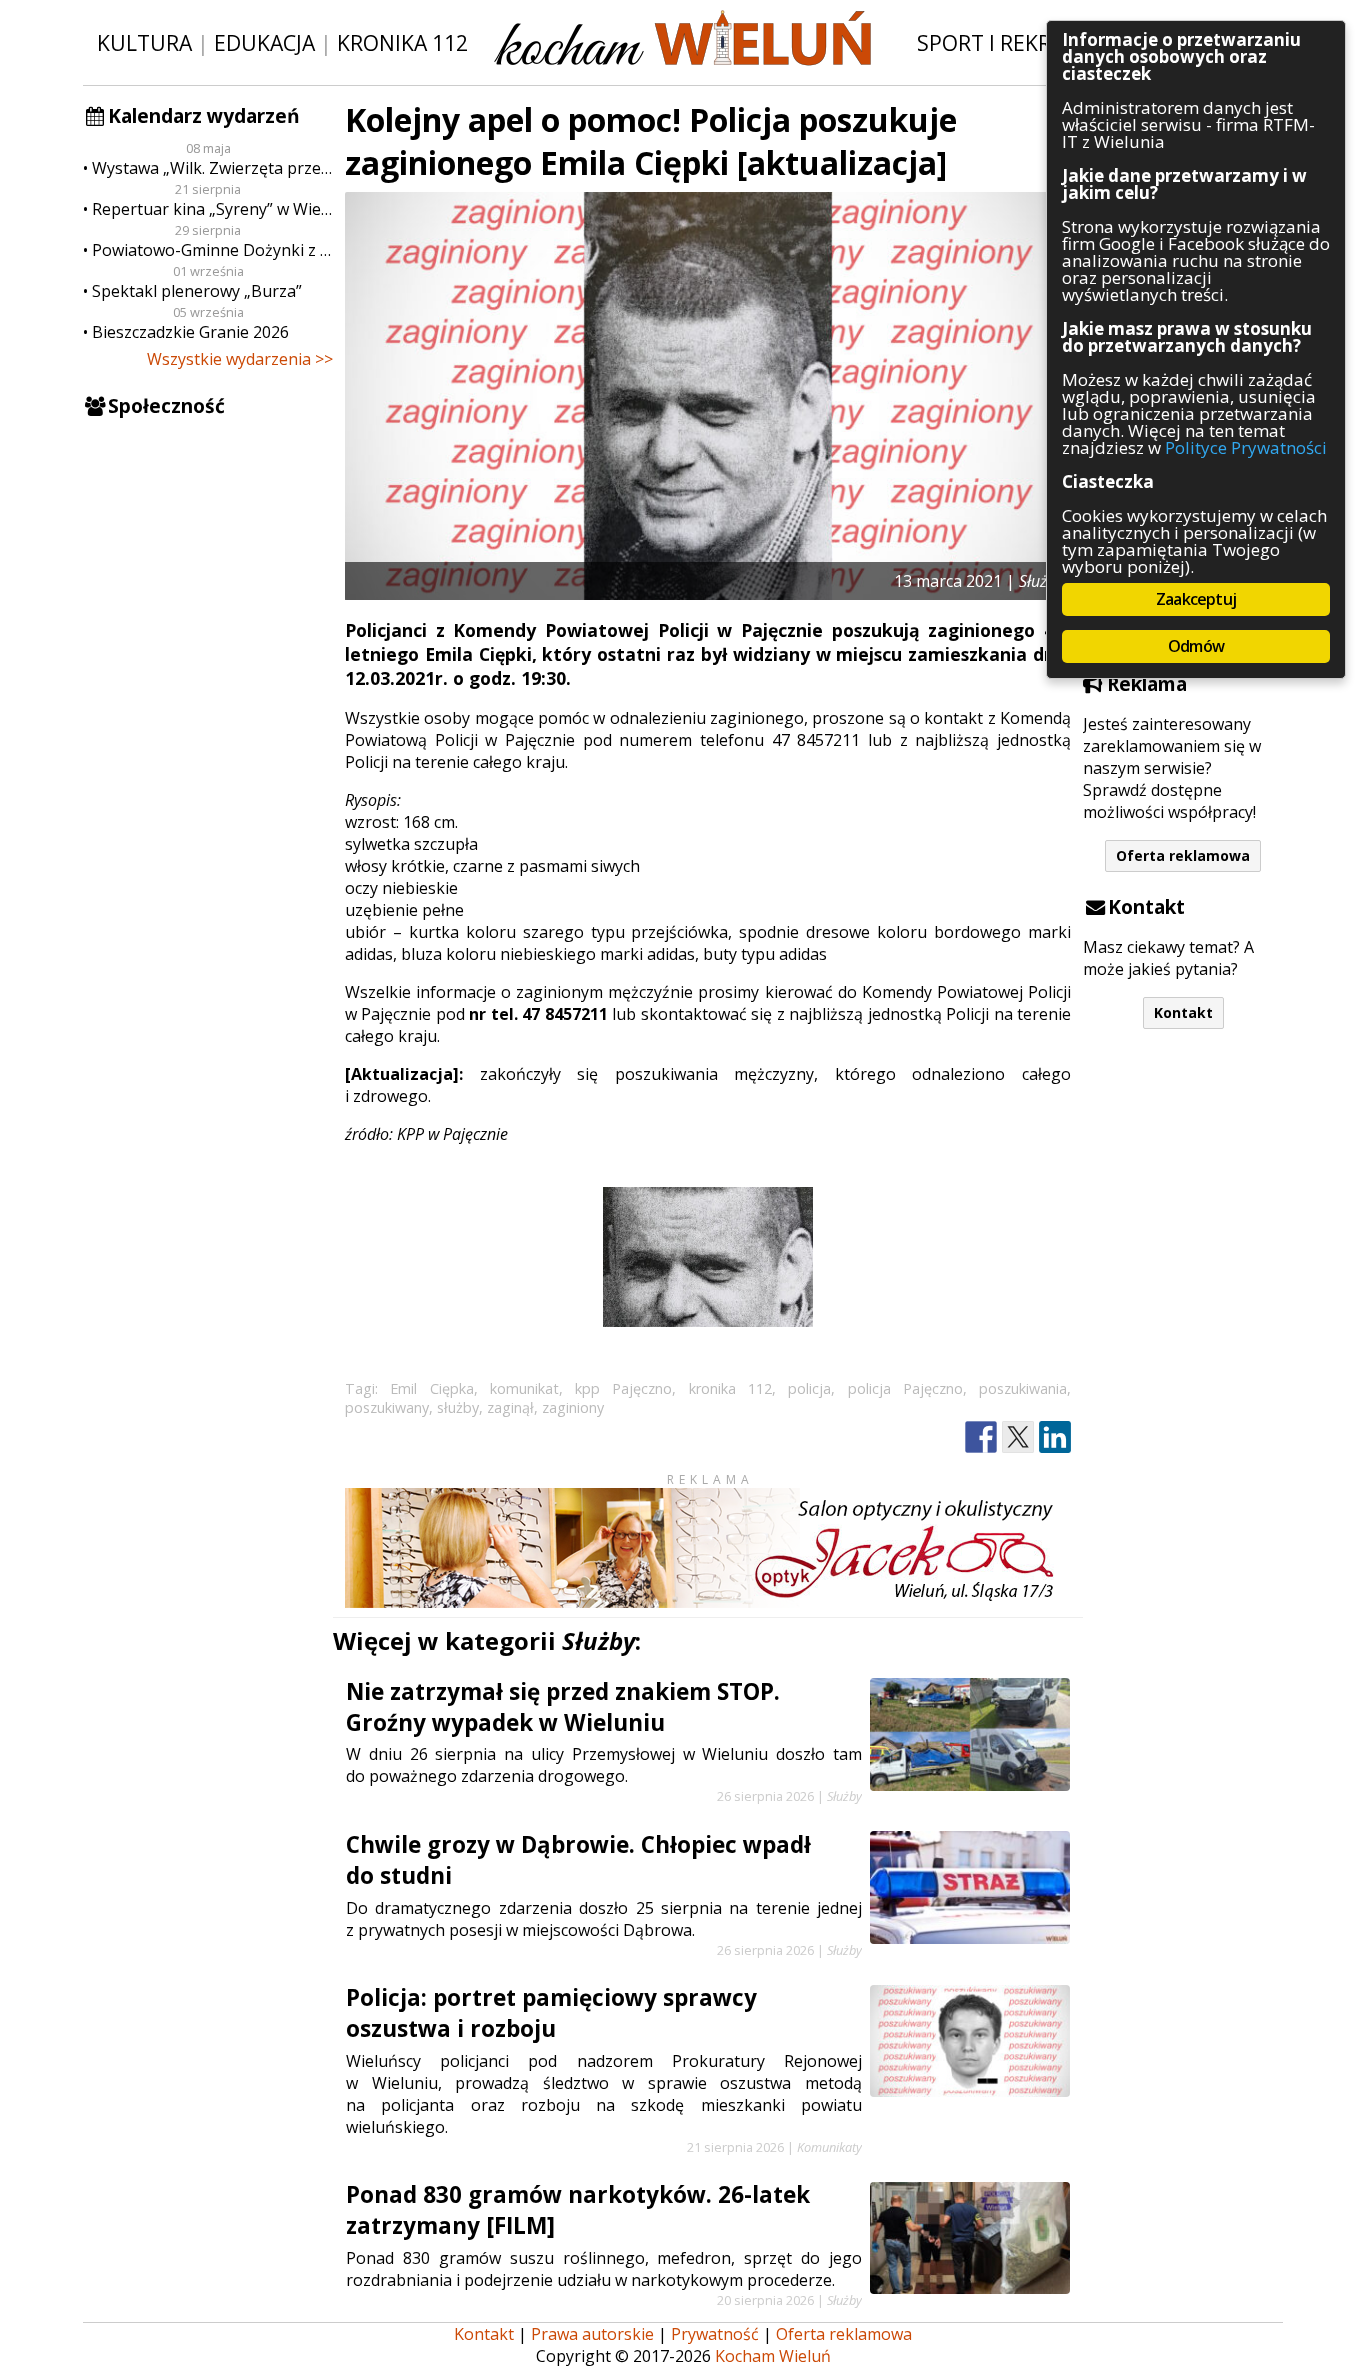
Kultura (144, 42)
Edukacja (264, 42)
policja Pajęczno (905, 1388)
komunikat (524, 1388)
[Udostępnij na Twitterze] (1018, 1437)
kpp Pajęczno (623, 1388)
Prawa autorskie (592, 2334)
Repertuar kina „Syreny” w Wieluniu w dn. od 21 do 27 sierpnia (212, 209)
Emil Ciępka (431, 1388)
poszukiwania (1023, 1388)
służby (458, 1407)
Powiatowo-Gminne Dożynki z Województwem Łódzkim (212, 250)
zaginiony (573, 1407)
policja (809, 1388)
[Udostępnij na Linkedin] (1055, 1437)
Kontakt (1183, 1012)
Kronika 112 (402, 42)
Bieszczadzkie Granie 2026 (190, 332)
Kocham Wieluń (773, 2356)
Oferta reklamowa (1183, 855)
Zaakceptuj (1196, 599)
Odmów (1196, 646)
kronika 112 (730, 1388)
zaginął (510, 1407)
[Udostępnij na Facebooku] (981, 1437)
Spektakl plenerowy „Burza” (197, 291)
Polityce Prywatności (1246, 447)
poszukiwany (387, 1407)
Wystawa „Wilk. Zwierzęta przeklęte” (212, 168)
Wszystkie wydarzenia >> (240, 359)
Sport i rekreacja (1012, 42)
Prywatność (715, 2334)
